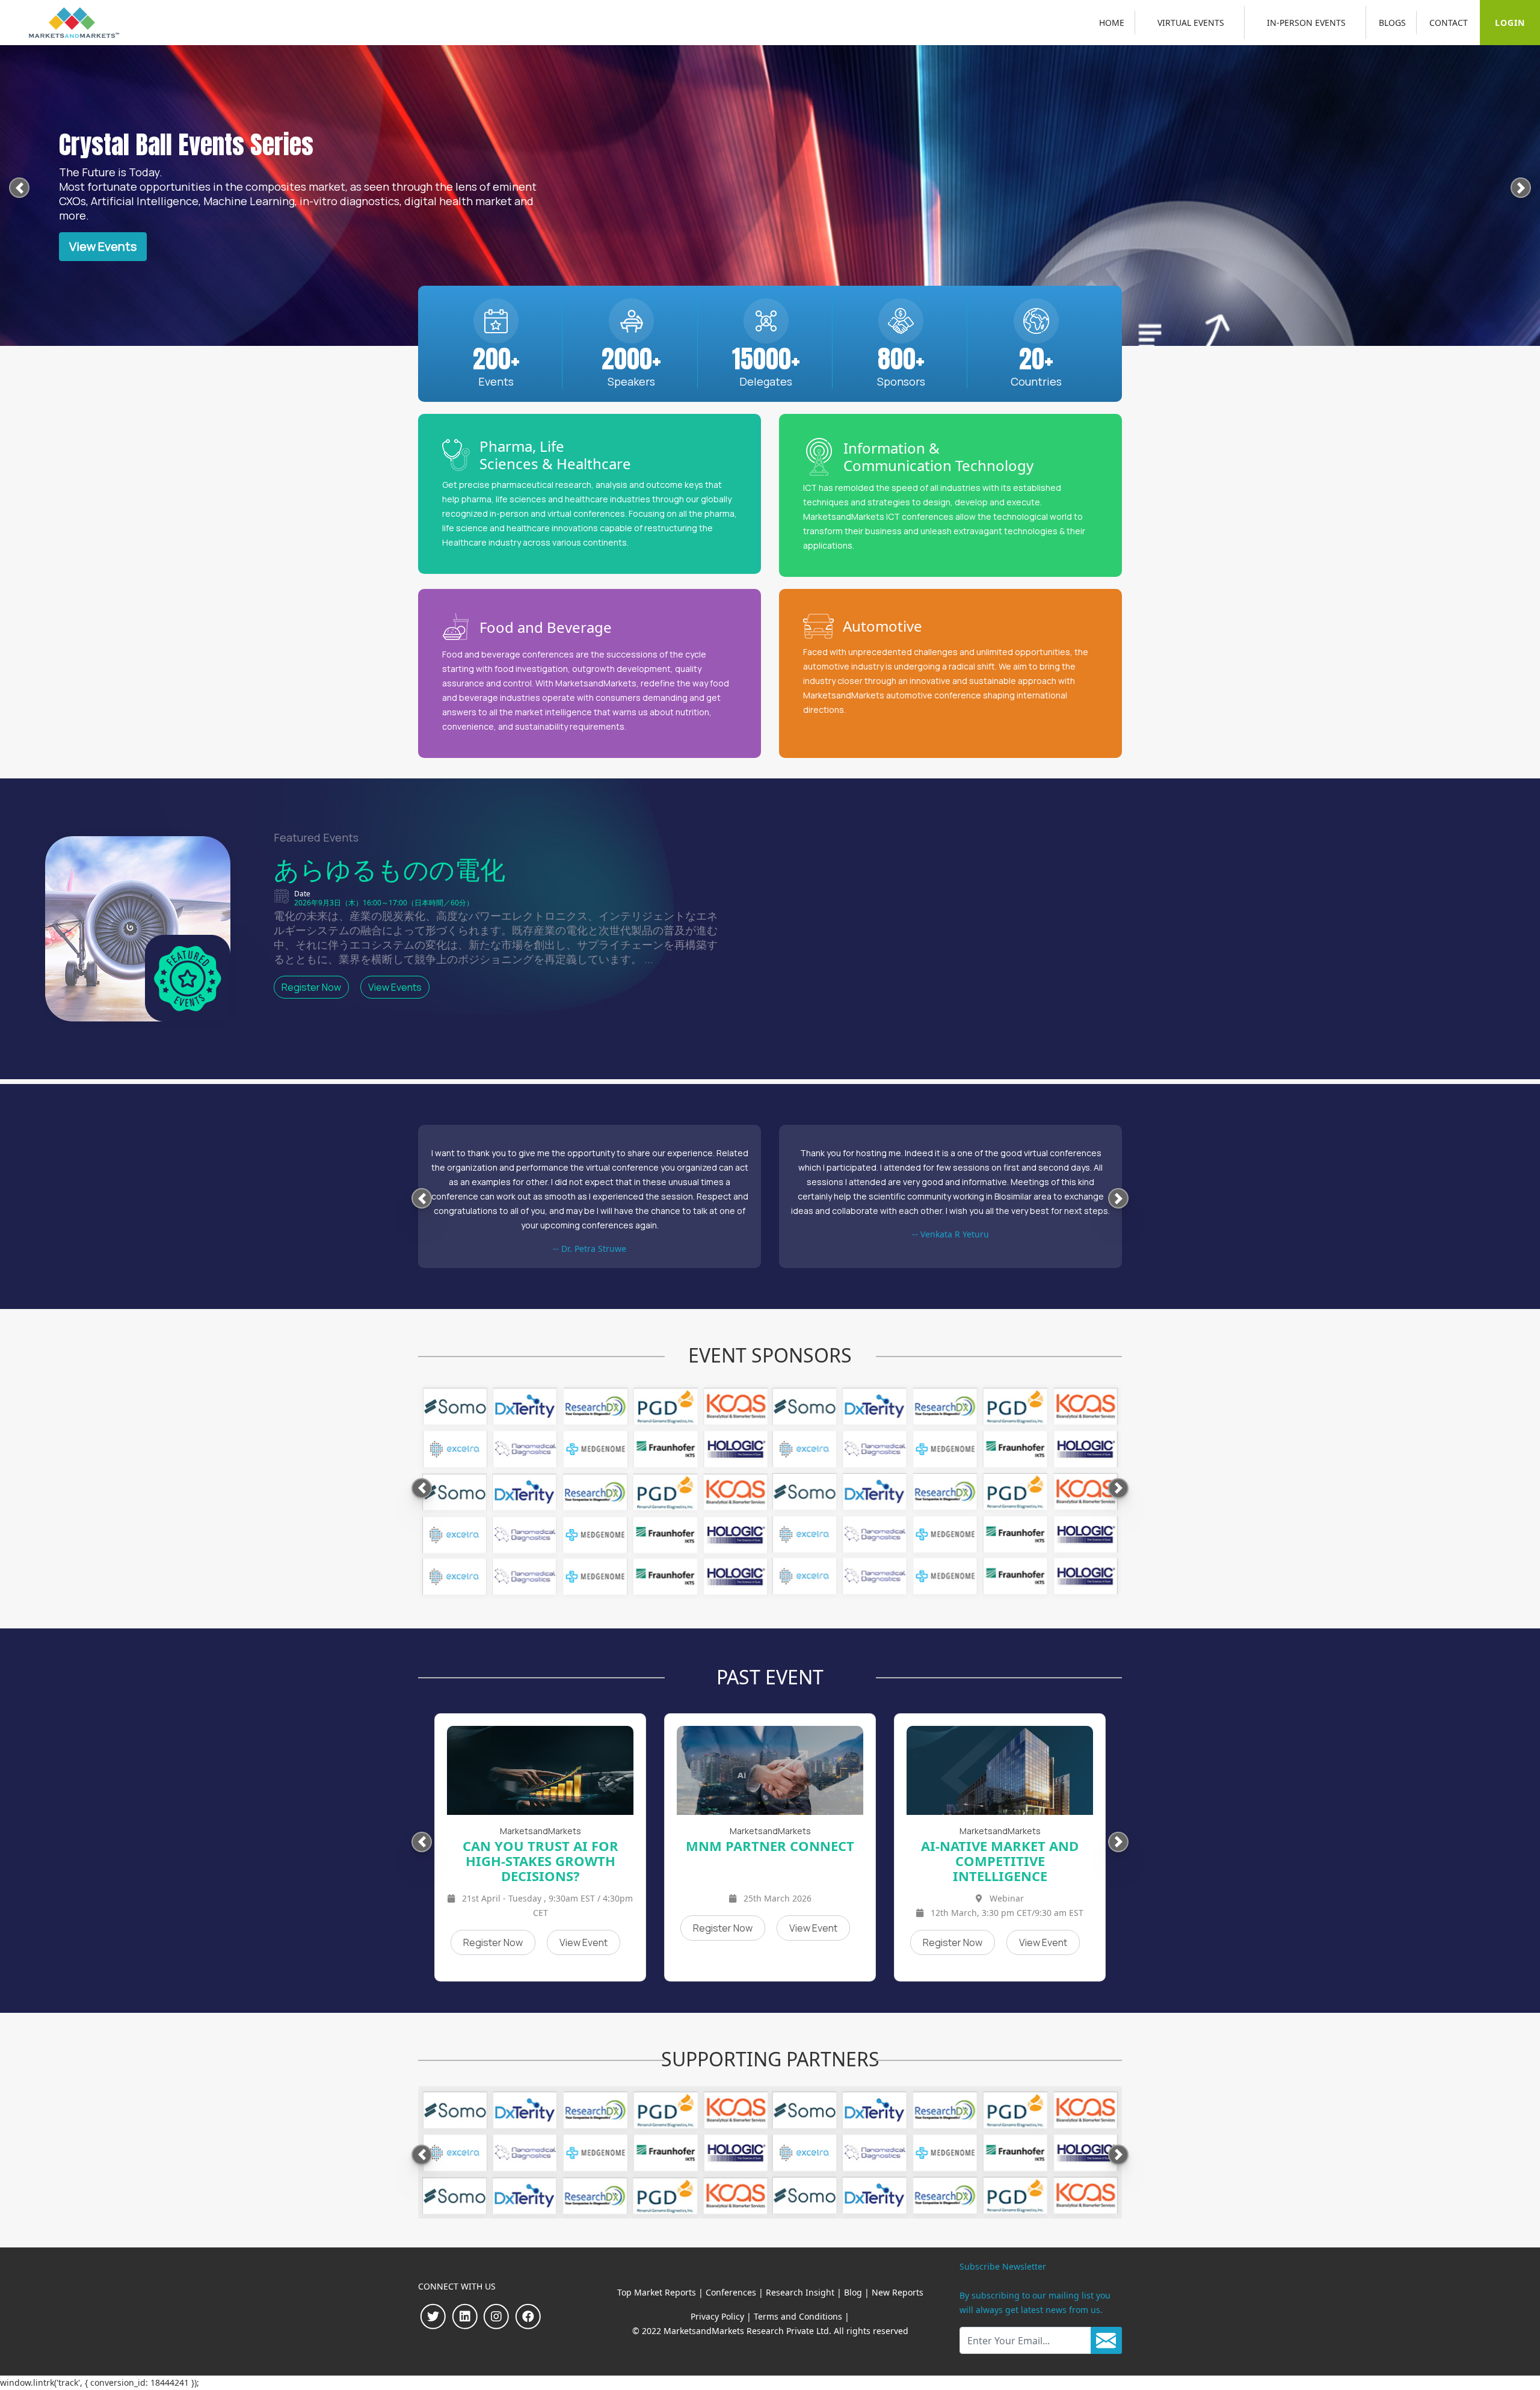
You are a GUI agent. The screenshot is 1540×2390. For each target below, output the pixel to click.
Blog (853, 2292)
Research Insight (800, 2292)
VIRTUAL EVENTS (1191, 23)
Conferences (731, 2292)
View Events (103, 246)
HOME (1112, 23)
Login (1510, 23)
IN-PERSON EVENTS (1306, 23)
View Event (584, 1928)
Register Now (311, 987)
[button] (19, 190)
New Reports (898, 2292)
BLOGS (1392, 23)
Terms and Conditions (798, 2316)
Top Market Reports (657, 2292)
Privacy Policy (717, 2316)
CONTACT (1449, 23)
